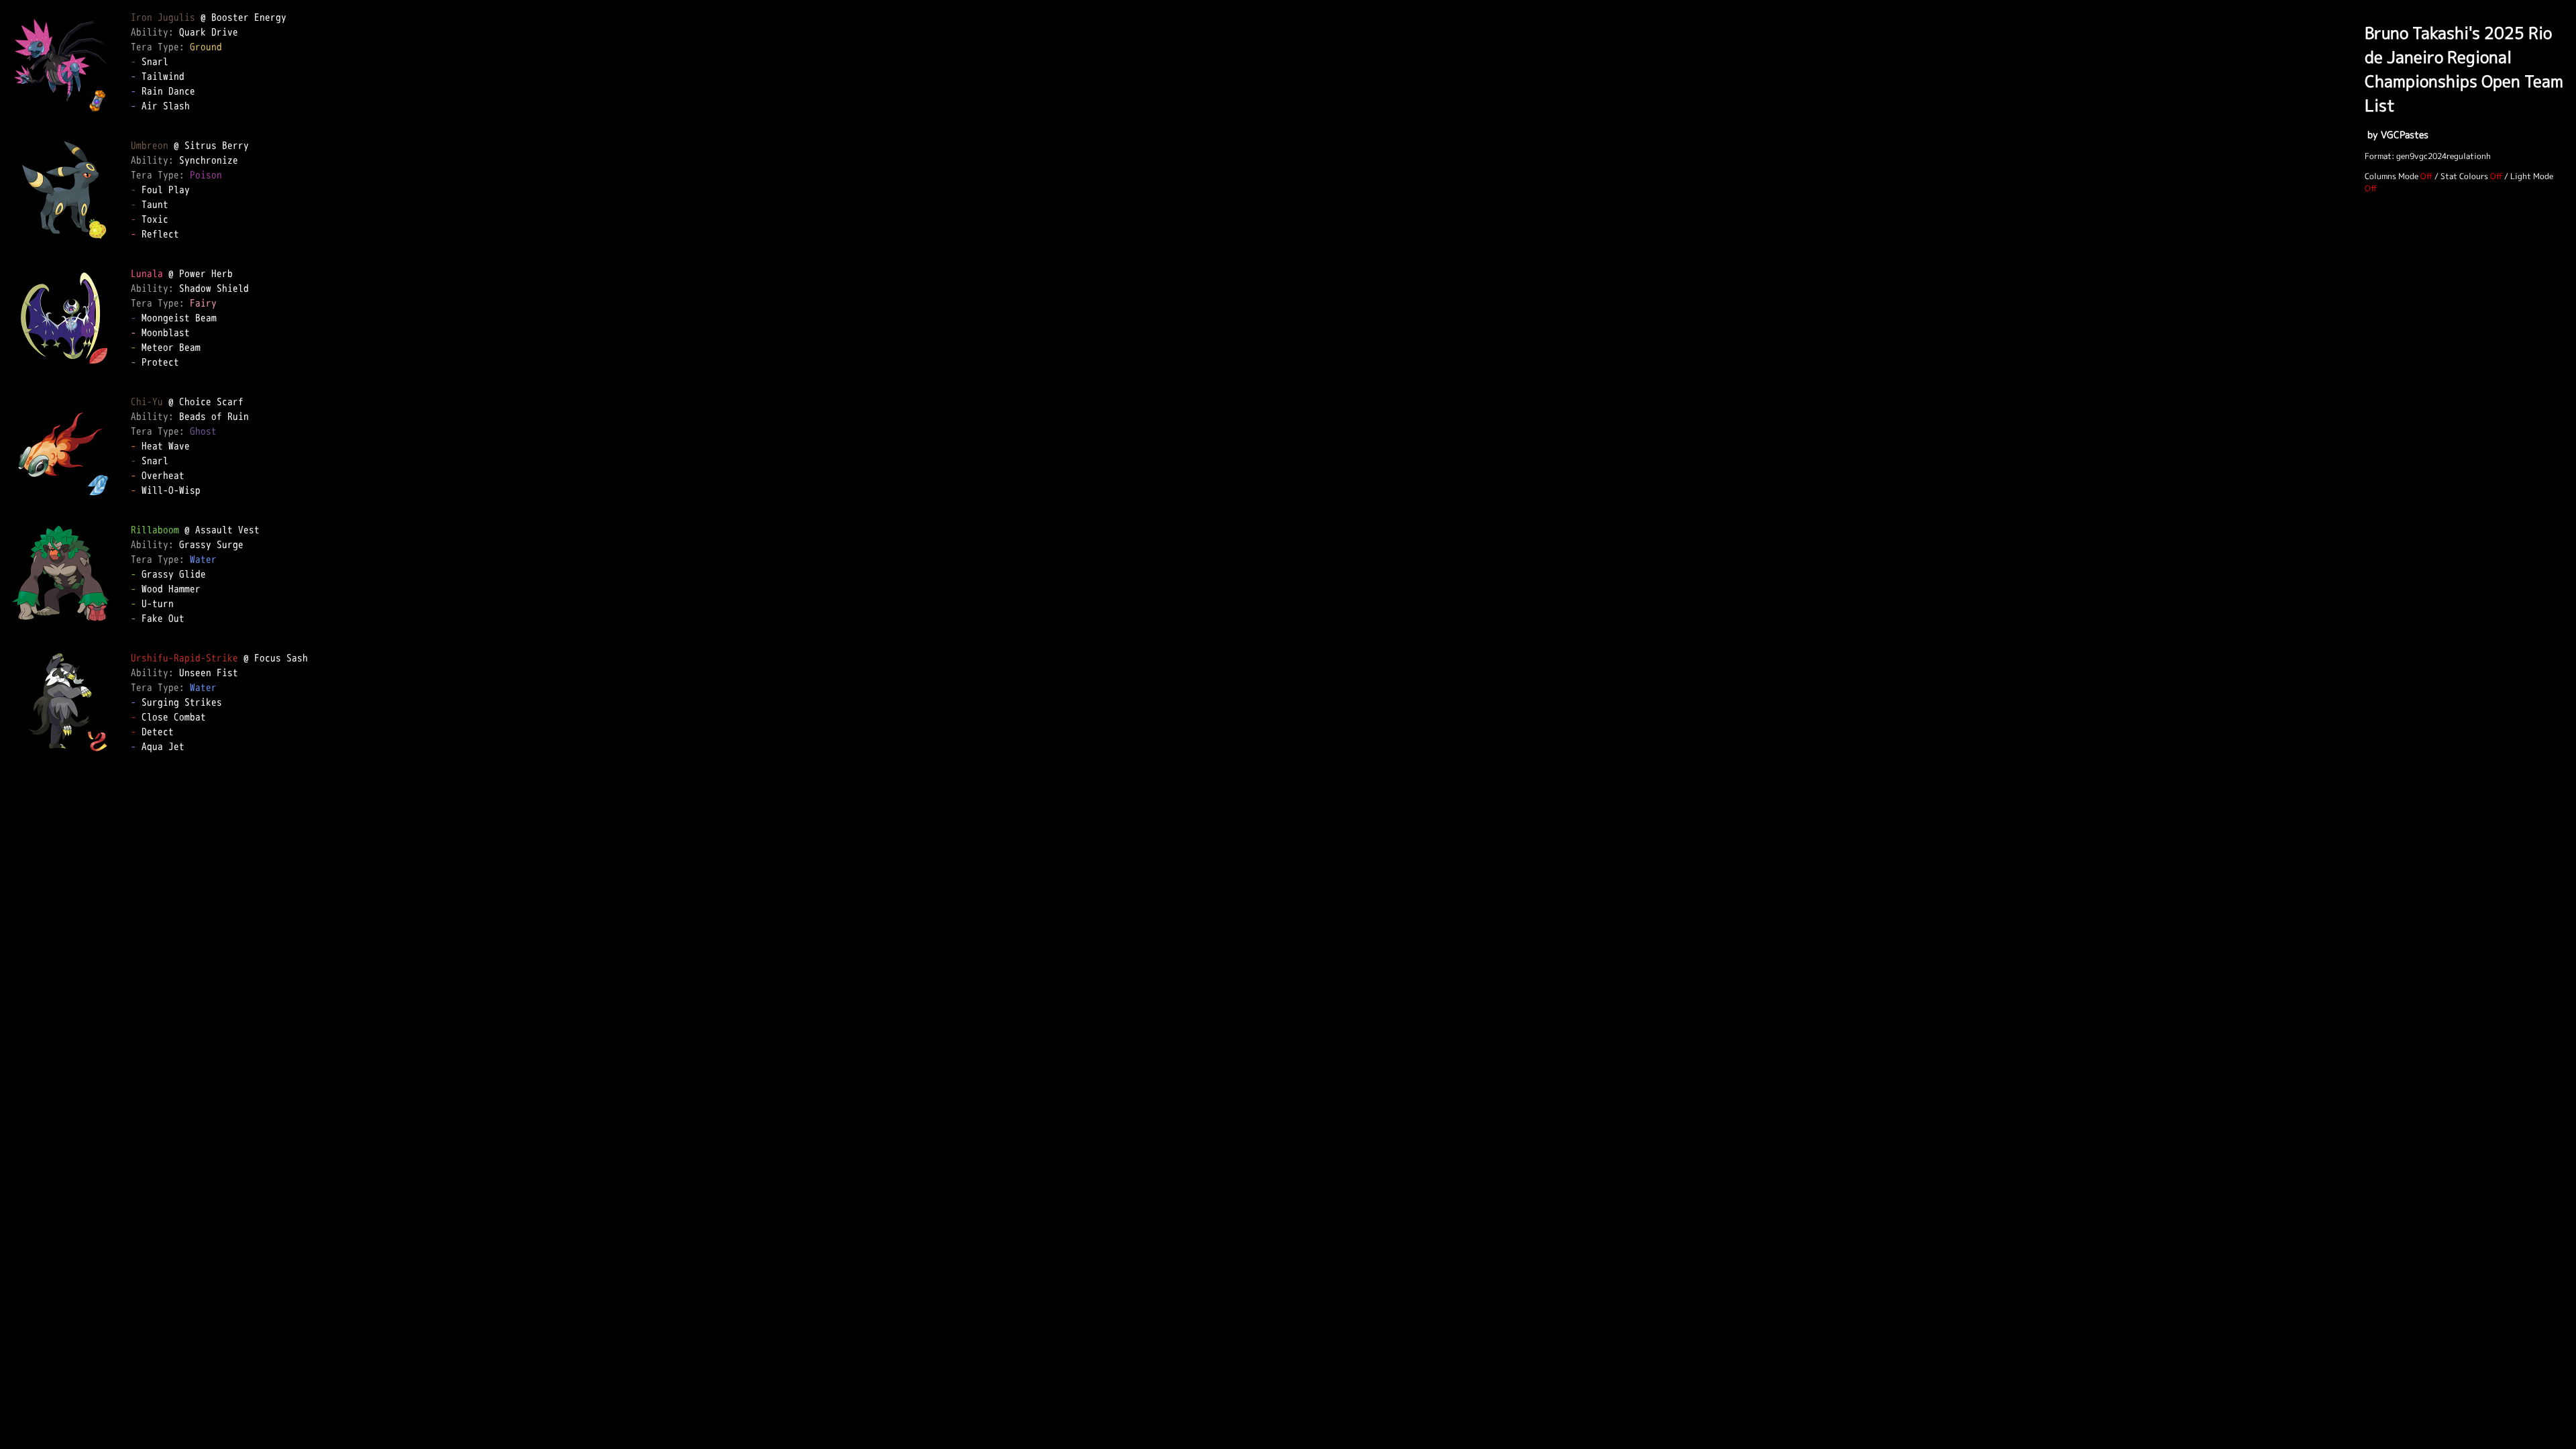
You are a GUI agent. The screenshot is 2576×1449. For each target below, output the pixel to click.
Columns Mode (2392, 176)
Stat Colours (2464, 176)
